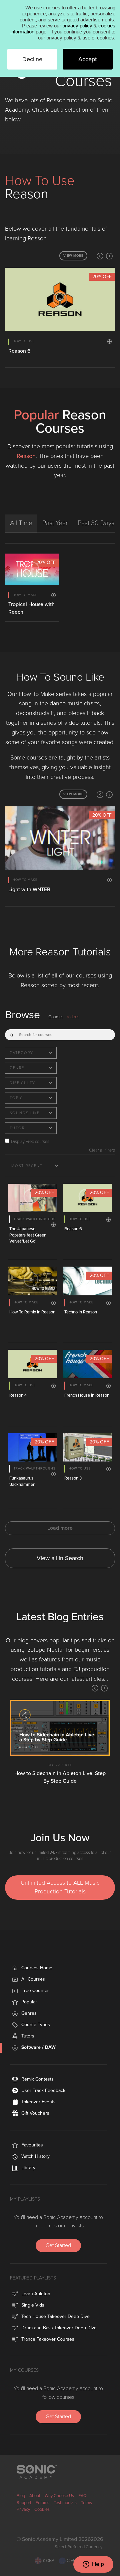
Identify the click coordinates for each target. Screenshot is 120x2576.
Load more (60, 1528)
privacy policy (77, 26)
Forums (42, 2503)
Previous (100, 256)
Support (24, 2503)
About (35, 2496)
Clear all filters (102, 1150)
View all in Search (60, 1558)
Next (109, 256)
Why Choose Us (59, 2496)
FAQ (82, 2496)
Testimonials (65, 2503)
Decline (32, 59)
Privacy (23, 2509)
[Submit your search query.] (12, 1034)
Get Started (58, 2245)
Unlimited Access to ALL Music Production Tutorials (60, 1887)
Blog (21, 2496)
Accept (87, 59)
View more (73, 256)
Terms (86, 2503)
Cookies (42, 2509)
